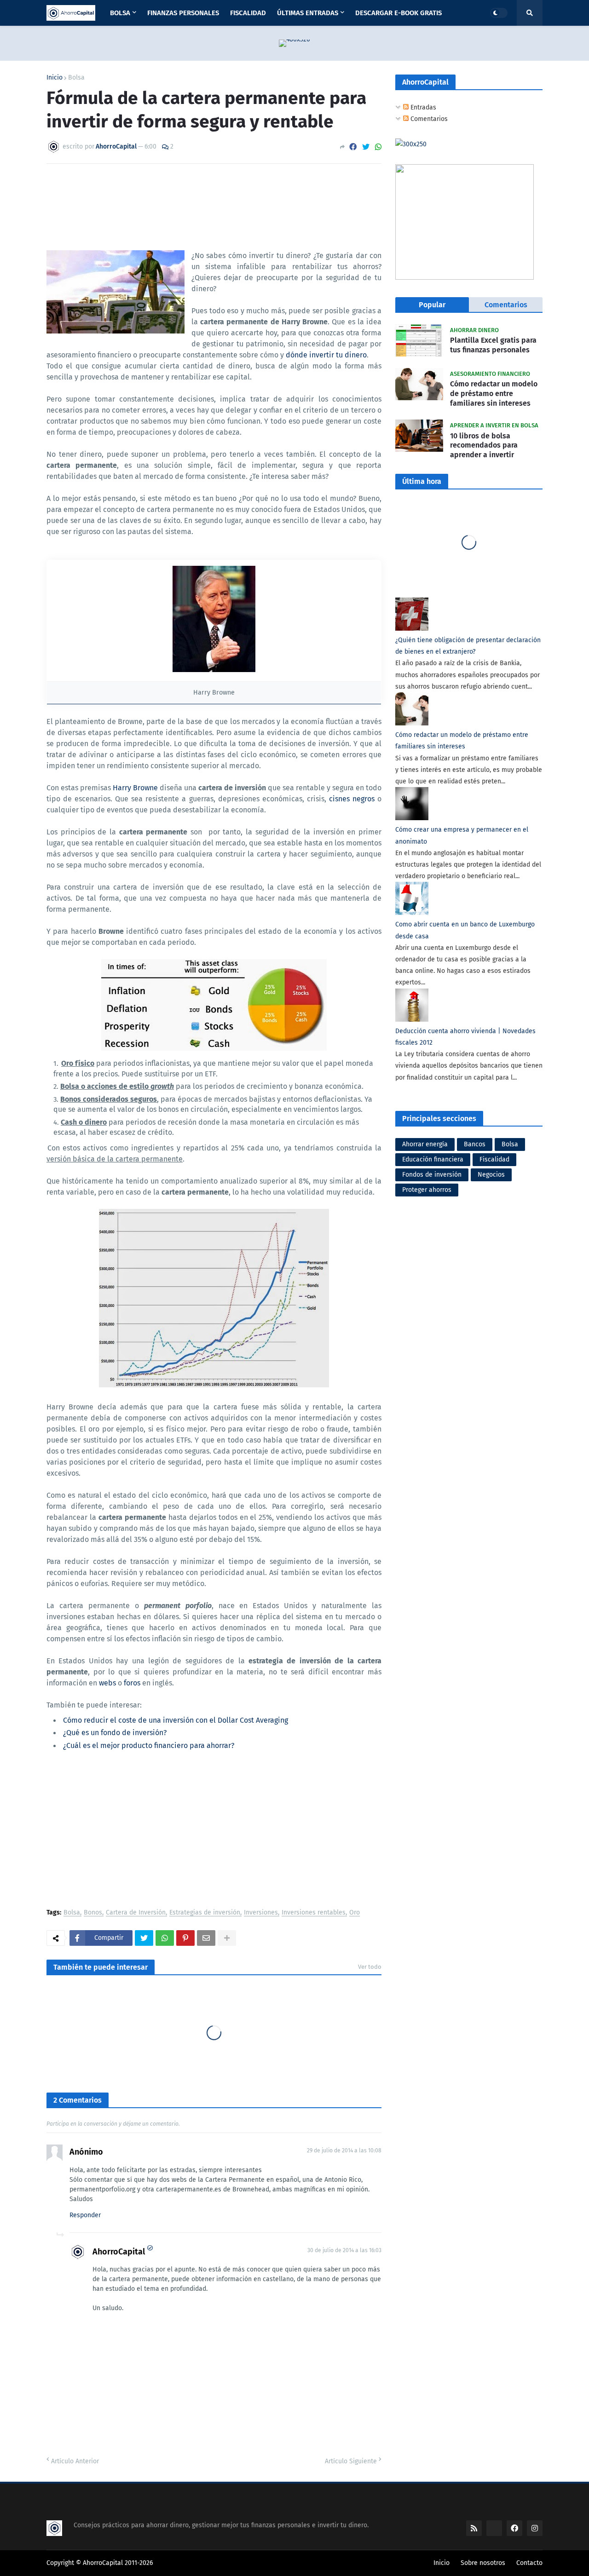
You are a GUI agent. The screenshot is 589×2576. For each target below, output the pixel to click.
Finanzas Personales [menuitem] (183, 13)
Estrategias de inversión (205, 1913)
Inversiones (261, 1913)
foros (132, 1683)
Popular (432, 305)
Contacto (529, 2563)
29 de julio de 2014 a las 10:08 (344, 2150)
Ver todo (370, 1967)
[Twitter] (366, 147)
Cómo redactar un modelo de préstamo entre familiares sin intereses (494, 394)
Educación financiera (433, 1159)
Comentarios (428, 119)
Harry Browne (135, 788)
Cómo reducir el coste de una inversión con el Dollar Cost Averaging (176, 1720)
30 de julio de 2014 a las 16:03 (344, 2250)
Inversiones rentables (314, 1913)
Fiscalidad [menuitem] (248, 13)
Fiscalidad (494, 1159)
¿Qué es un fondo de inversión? (115, 1733)
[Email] (206, 1938)
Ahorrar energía (425, 1144)
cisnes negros (352, 799)
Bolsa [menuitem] (120, 13)
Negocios (491, 1175)
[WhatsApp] (378, 147)
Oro (355, 1913)
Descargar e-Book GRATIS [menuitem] (398, 13)
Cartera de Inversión (136, 1913)
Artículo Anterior (75, 2461)
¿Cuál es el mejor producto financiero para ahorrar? (149, 1745)
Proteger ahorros (427, 1190)
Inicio (55, 78)
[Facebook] (353, 147)
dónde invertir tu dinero (326, 355)
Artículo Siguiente (351, 2461)
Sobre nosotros (483, 2563)
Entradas (422, 107)
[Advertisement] (214, 1831)
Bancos (475, 1144)
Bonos (93, 1913)
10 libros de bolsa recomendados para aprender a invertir (484, 446)
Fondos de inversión (432, 1175)
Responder (85, 2215)
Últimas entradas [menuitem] (308, 13)
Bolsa (76, 78)
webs (107, 1683)
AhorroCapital (119, 2252)
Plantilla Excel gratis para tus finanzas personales (493, 345)
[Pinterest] (185, 1938)
